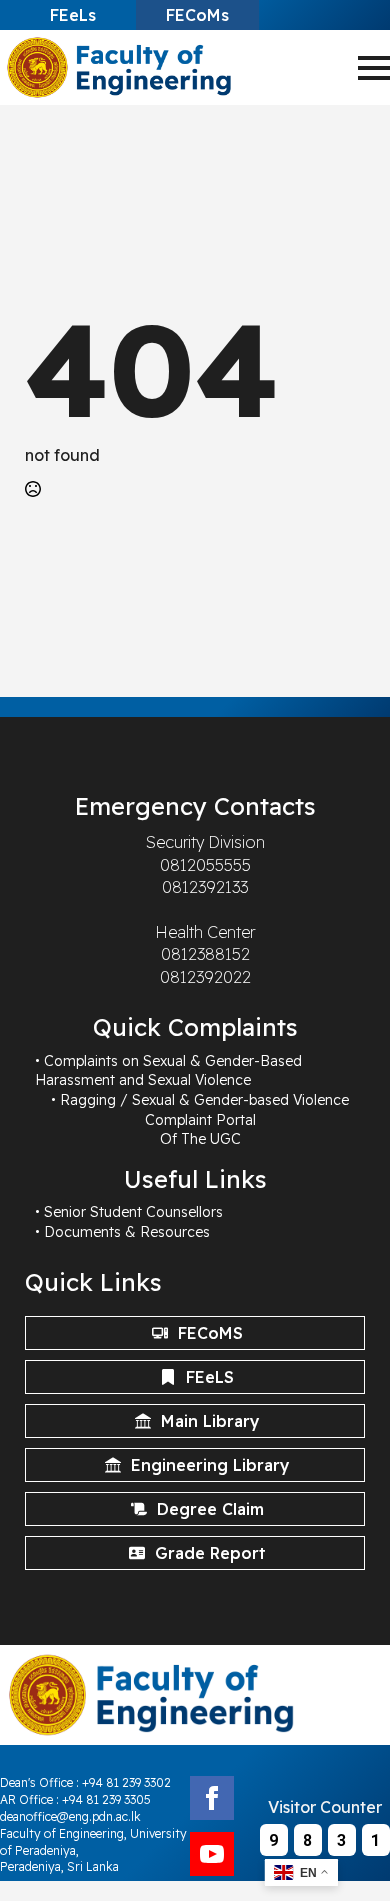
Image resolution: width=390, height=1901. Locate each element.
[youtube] (212, 1854)
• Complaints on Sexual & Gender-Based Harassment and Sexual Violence (168, 1071)
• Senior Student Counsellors (129, 1212)
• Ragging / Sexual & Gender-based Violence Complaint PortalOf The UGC (200, 1119)
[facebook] (212, 1798)
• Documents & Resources (122, 1232)
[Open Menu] (374, 68)
